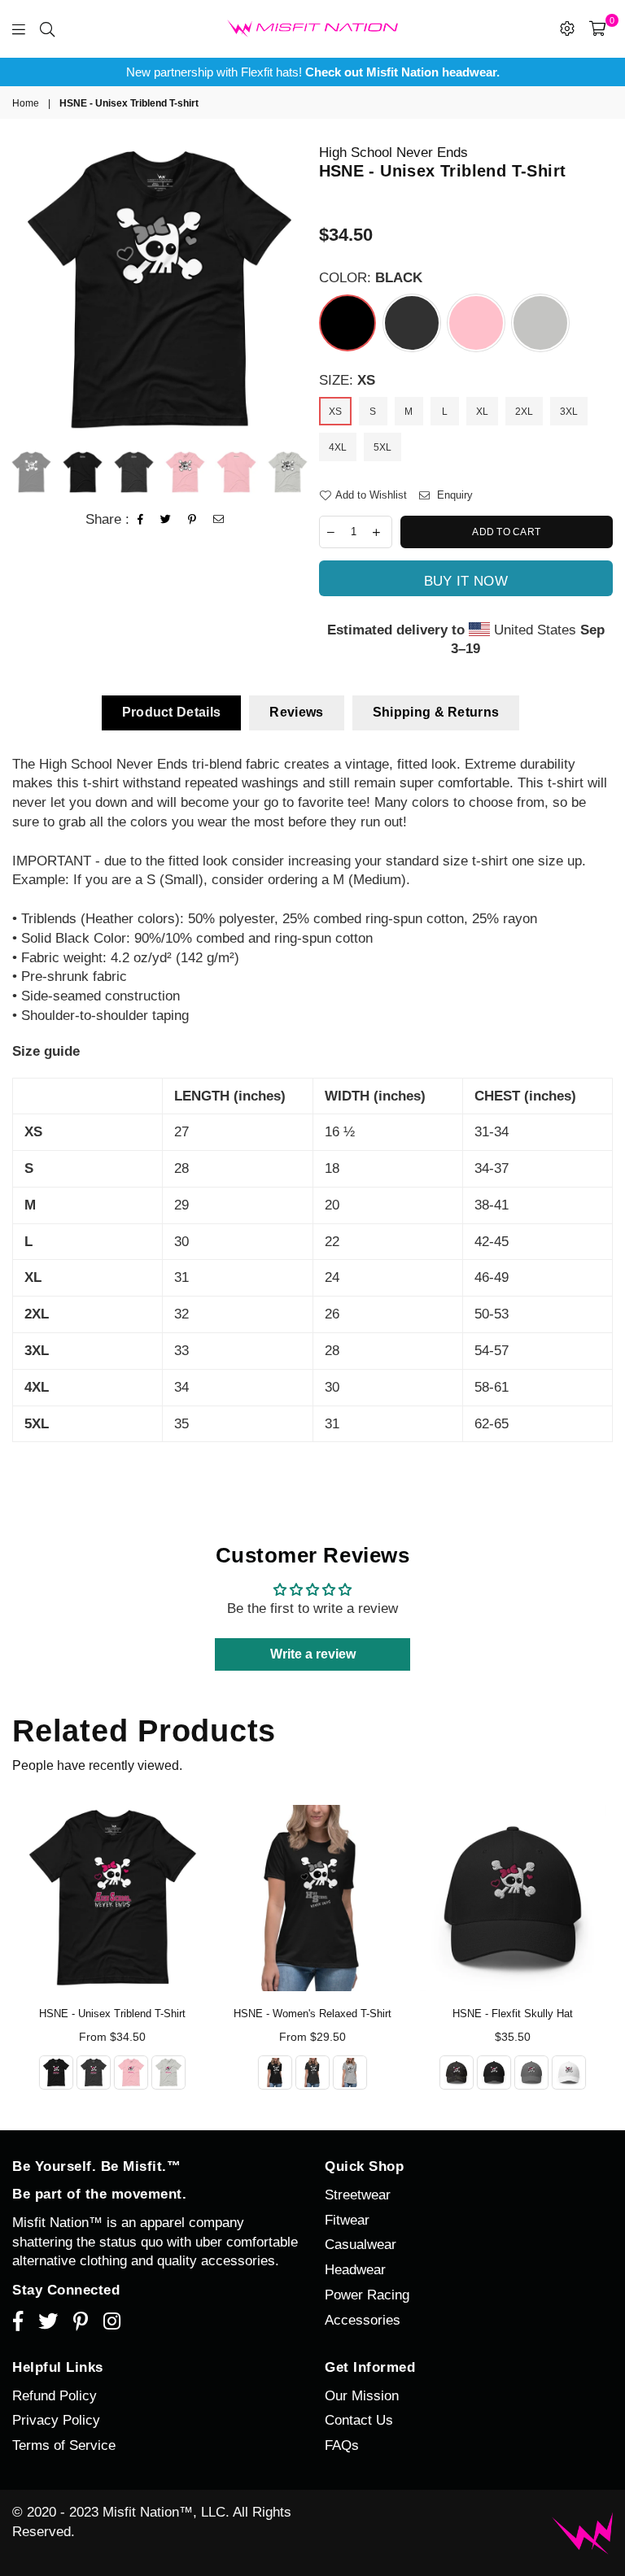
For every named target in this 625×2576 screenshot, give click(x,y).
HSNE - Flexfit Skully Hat (513, 2014)
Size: (347, 380)
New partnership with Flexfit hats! (313, 72)
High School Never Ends (393, 153)
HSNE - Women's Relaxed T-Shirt (312, 2014)
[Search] (47, 28)
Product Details (172, 712)
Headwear (355, 2270)
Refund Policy (55, 2396)
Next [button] (293, 290)
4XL (338, 447)
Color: (371, 278)
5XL (382, 447)
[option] (312, 72)
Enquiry (453, 495)
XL (482, 412)
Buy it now (466, 581)
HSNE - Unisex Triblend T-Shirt (112, 2014)
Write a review (313, 1654)
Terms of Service (64, 2445)
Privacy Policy (56, 2420)
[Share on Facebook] (141, 520)
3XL (569, 412)
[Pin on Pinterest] (192, 520)
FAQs (342, 2445)
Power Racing (367, 2295)
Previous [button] (26, 290)
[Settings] (567, 28)
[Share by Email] (219, 520)
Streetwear (358, 2195)
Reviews (296, 712)
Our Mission (362, 2396)
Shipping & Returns (436, 712)
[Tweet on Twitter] (166, 520)
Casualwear (361, 2245)
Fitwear (347, 2220)
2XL (524, 412)
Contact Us (359, 2420)
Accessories (363, 2320)
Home (26, 103)
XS (335, 412)
